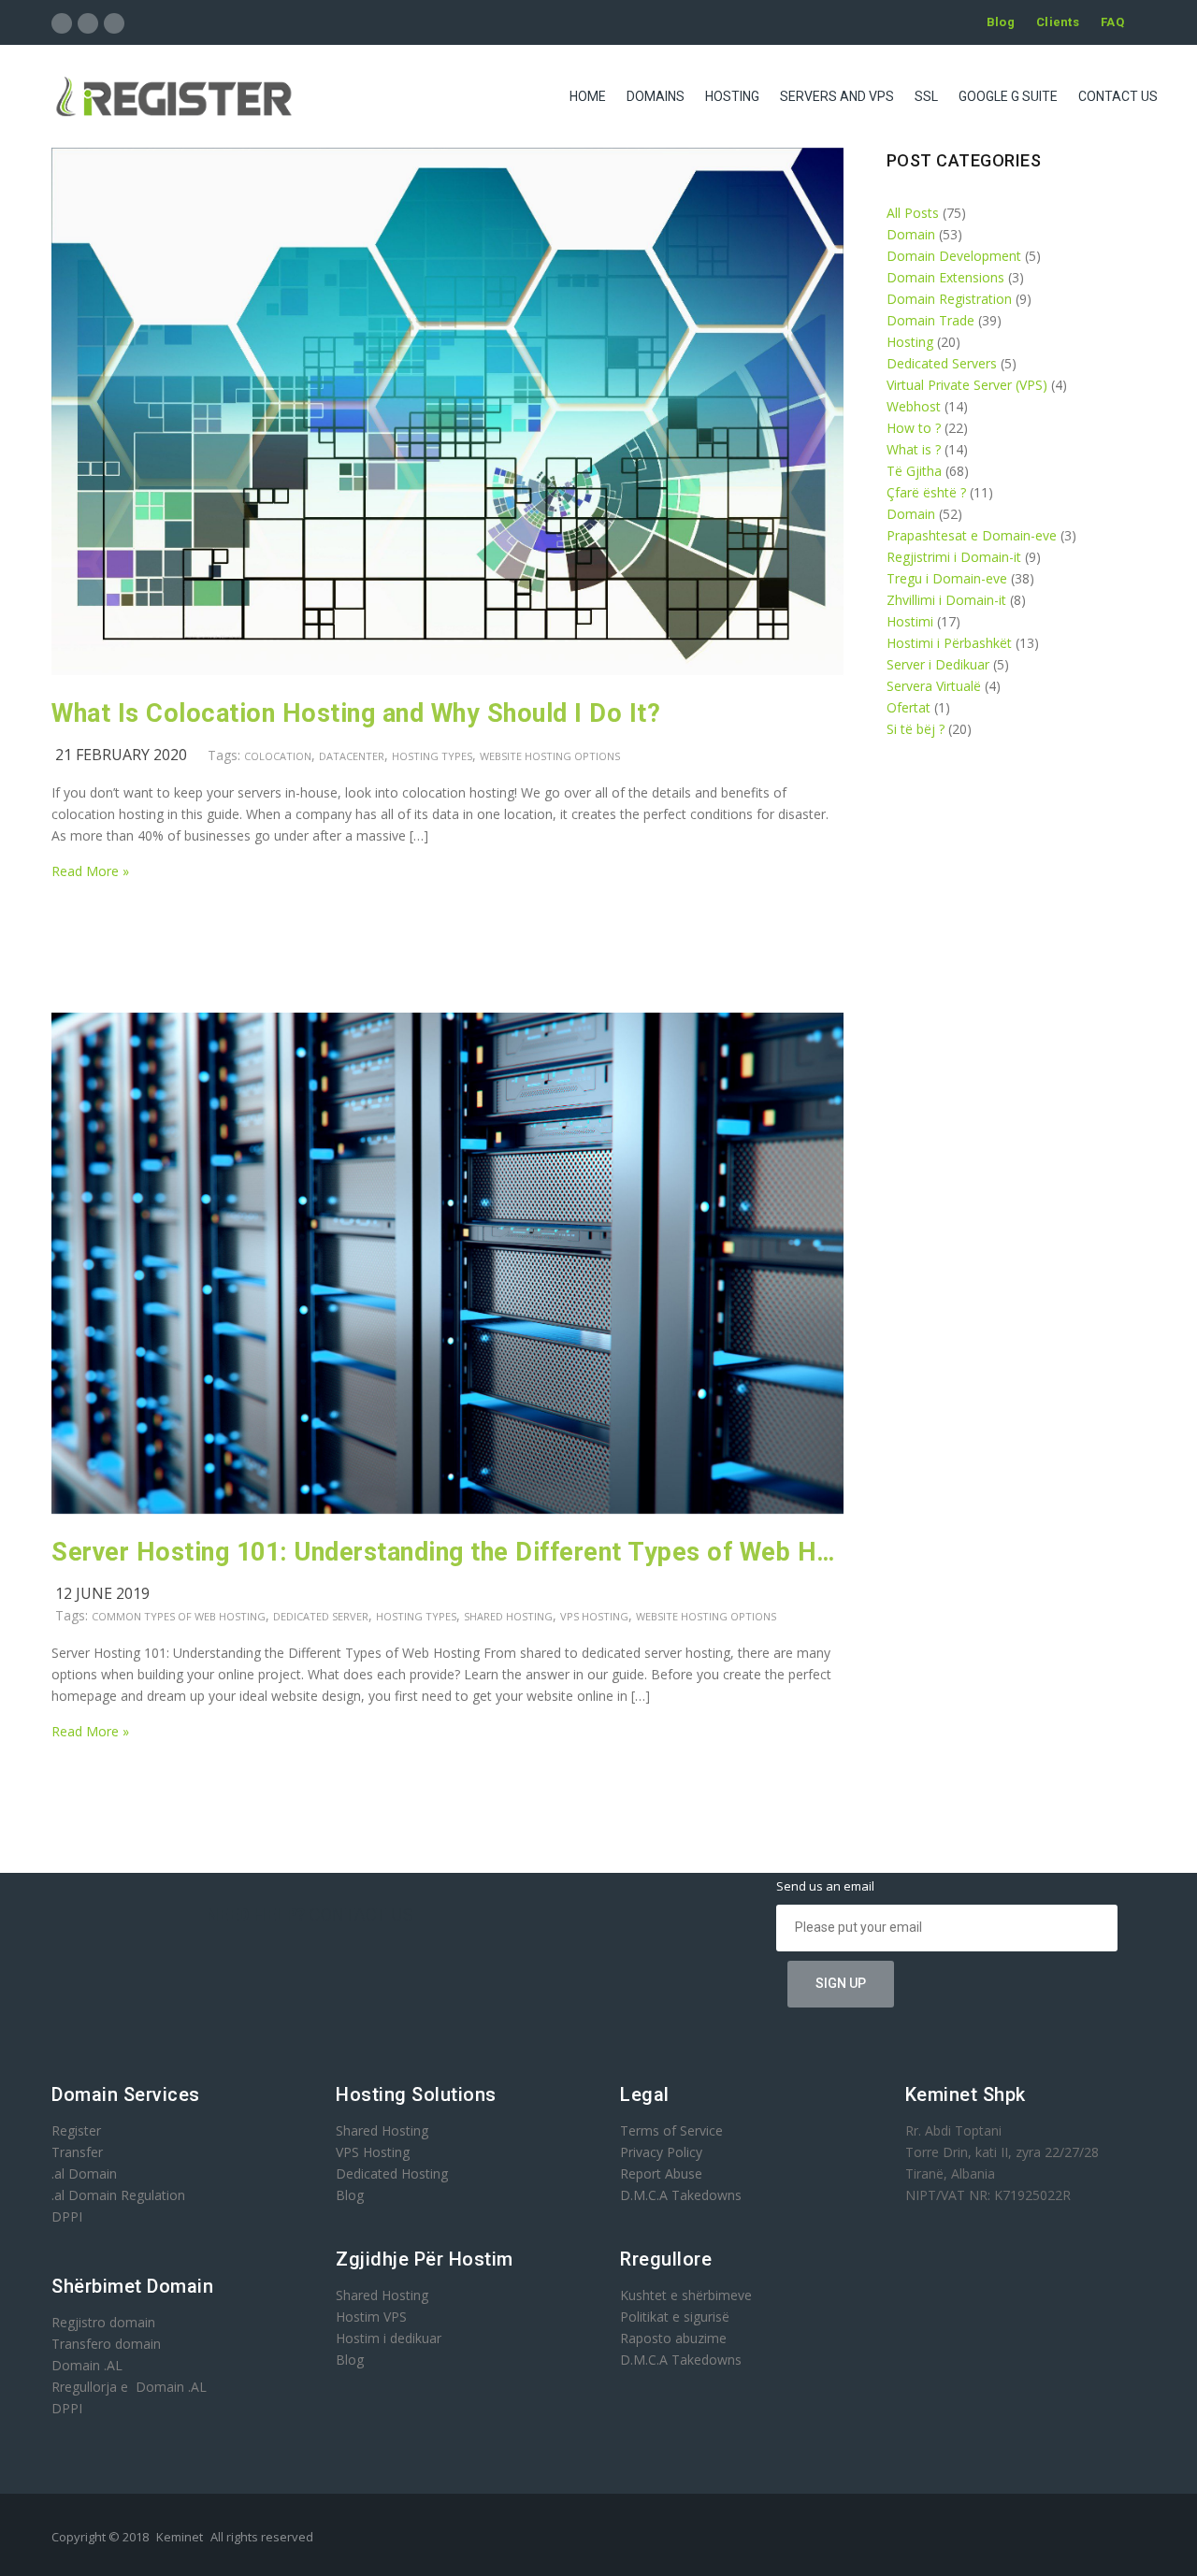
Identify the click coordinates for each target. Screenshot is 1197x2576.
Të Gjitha (914, 471)
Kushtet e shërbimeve (686, 2295)
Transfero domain (106, 2344)
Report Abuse (661, 2173)
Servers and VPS (837, 96)
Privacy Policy (661, 2152)
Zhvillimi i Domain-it (946, 600)
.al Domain (84, 2173)
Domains (656, 96)
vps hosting (594, 1616)
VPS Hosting (373, 2152)
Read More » (90, 871)
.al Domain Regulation (118, 2195)
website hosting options (550, 756)
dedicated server (321, 1616)
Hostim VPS (371, 2317)
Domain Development (954, 256)
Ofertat (909, 707)
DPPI (67, 2216)
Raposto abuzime (675, 2338)
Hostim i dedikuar (389, 2338)
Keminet (180, 2537)
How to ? (914, 428)
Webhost (914, 406)
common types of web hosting (179, 1616)
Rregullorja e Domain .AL (129, 2387)
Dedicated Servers (942, 363)
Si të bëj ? (916, 729)
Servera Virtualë (934, 686)
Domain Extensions (945, 277)
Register (76, 2130)
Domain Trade (930, 320)
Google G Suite (1008, 96)
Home (588, 96)
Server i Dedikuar (938, 664)
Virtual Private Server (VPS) (967, 385)
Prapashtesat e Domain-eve (972, 535)
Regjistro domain (103, 2322)
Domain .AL (87, 2365)
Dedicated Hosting (392, 2173)
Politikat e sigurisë (675, 2317)
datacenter (352, 756)
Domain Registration (949, 299)
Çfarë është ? (926, 492)
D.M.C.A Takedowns (681, 2195)
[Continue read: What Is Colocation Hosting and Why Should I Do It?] (447, 670)
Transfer (77, 2152)
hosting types (432, 756)
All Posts (913, 213)
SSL (926, 96)
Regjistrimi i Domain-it (954, 557)
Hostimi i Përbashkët (949, 643)
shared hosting (508, 1616)
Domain (911, 234)
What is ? (914, 449)
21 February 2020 (121, 755)
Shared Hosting (382, 2130)
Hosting (732, 96)
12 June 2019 (102, 1593)
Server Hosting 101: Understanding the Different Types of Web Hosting (448, 1552)
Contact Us (1118, 96)
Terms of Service (671, 2130)
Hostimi (910, 621)
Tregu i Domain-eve (947, 578)
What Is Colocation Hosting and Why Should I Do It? (356, 713)
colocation (278, 756)
